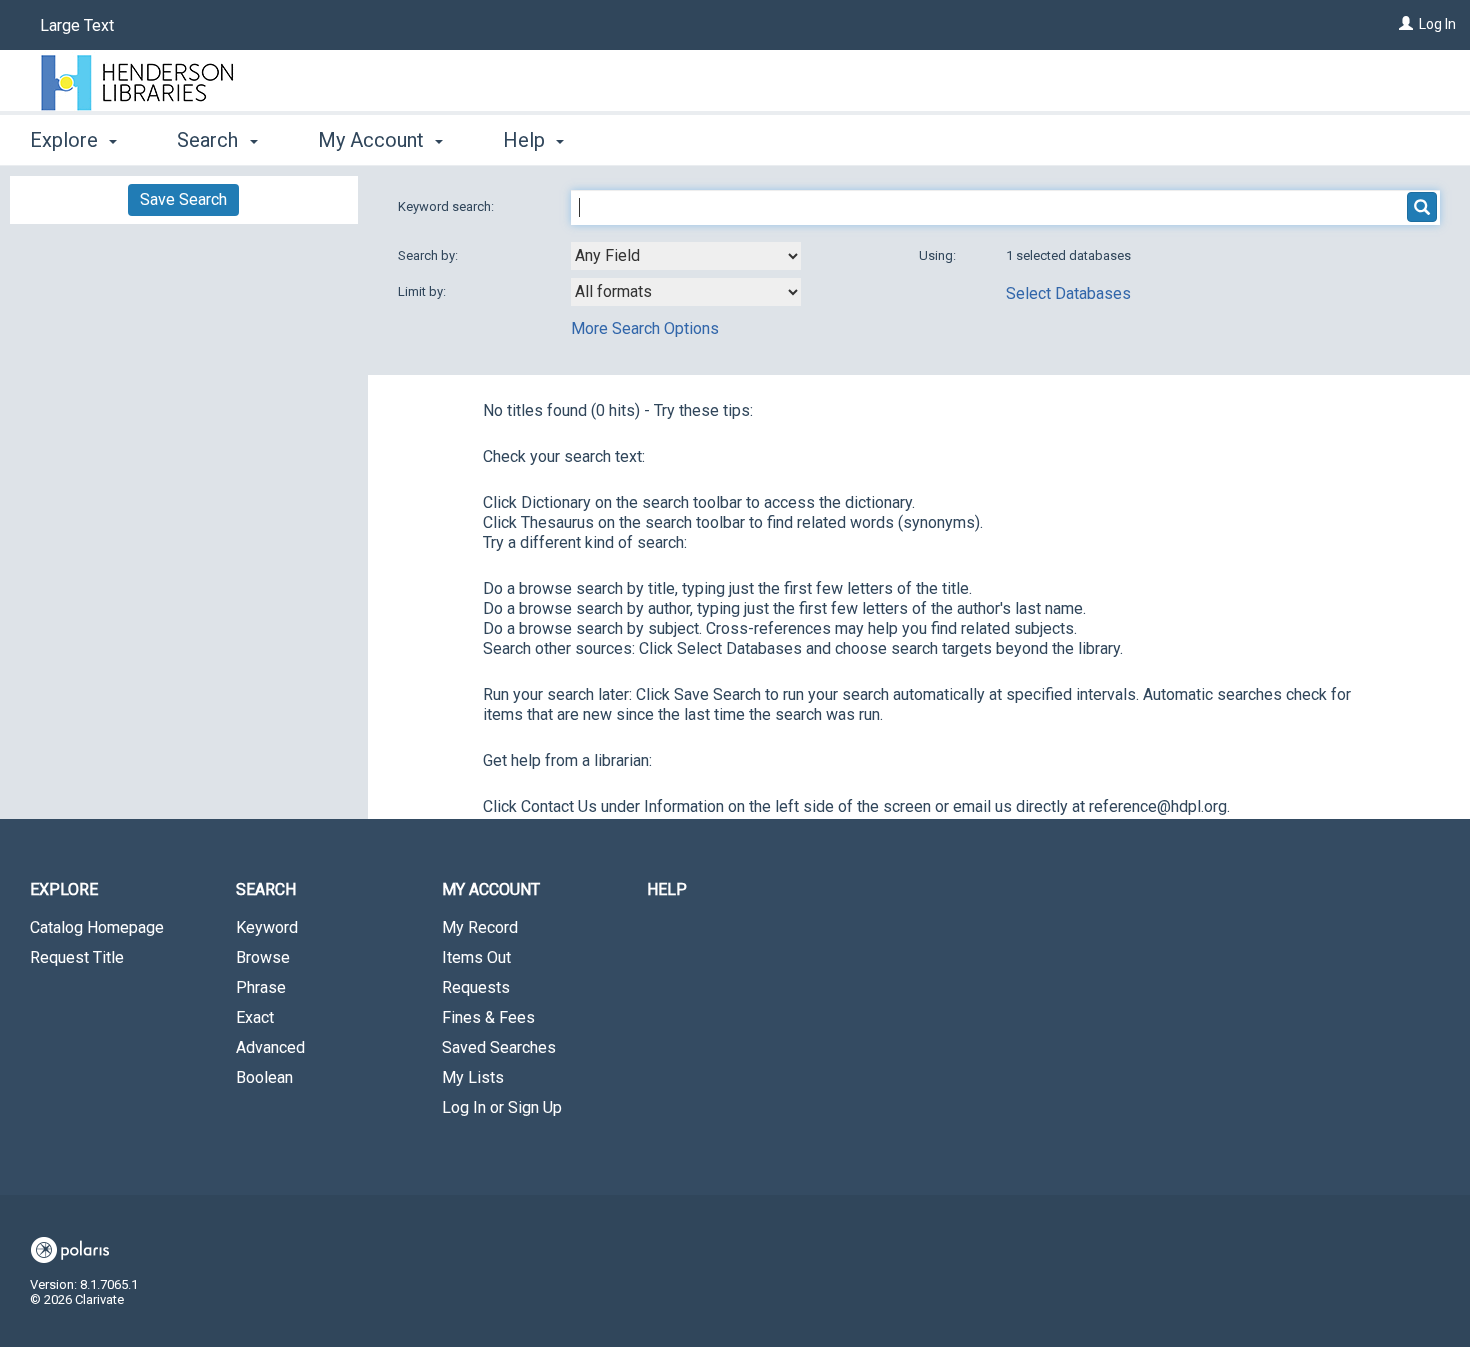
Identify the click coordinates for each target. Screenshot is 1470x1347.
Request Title (77, 957)
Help (667, 889)
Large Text (77, 25)
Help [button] (526, 140)
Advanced (270, 1047)
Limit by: (423, 291)
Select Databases (1068, 293)
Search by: (429, 255)
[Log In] (1406, 24)
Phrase (261, 987)
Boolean (264, 1077)
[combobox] (686, 256)
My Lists (473, 1077)
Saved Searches (499, 1047)
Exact (255, 1017)
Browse (263, 957)
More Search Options (645, 328)
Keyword (267, 927)
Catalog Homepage (97, 927)
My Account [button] (373, 140)
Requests (476, 987)
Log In (1437, 24)
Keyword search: (447, 206)
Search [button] (210, 140)
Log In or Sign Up (502, 1107)
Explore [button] (66, 140)
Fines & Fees (488, 1017)
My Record (480, 927)
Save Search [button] (183, 199)
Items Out (476, 957)
